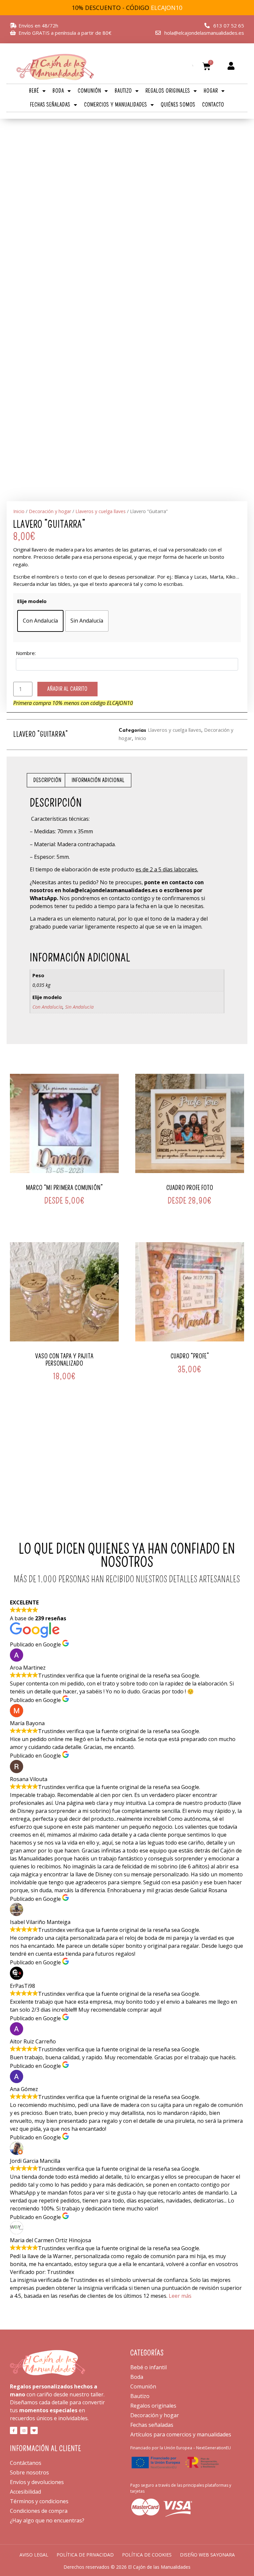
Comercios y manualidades (116, 105)
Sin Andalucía (79, 1007)
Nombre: (26, 653)
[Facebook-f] (14, 2430)
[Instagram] (24, 2430)
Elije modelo (32, 601)
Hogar (211, 91)
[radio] (40, 621)
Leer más (180, 2296)
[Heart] (34, 2430)
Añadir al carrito (67, 689)
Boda (58, 91)
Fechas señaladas (50, 105)
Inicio (19, 511)
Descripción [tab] (47, 780)
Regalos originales (168, 91)
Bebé (34, 91)
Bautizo (123, 91)
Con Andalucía (47, 1007)
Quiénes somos (178, 105)
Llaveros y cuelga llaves (101, 511)
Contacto (213, 105)
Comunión (89, 91)
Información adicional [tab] (98, 780)
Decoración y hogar (50, 511)
